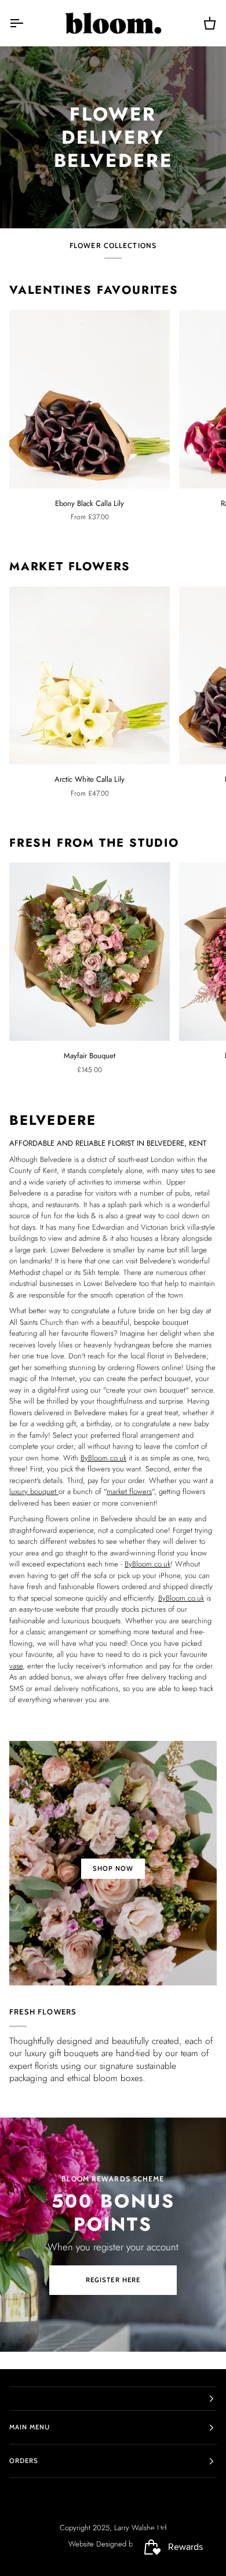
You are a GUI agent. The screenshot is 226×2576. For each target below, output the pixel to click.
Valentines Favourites (94, 290)
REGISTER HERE (113, 2280)
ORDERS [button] (24, 2461)
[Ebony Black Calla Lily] (90, 399)
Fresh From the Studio (94, 843)
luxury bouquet (34, 1491)
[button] (113, 2399)
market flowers (129, 1491)
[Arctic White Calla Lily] (90, 676)
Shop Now (113, 1868)
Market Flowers (70, 567)
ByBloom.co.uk (103, 1457)
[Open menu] (27, 23)
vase (16, 1665)
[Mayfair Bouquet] (90, 952)
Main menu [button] (30, 2427)
